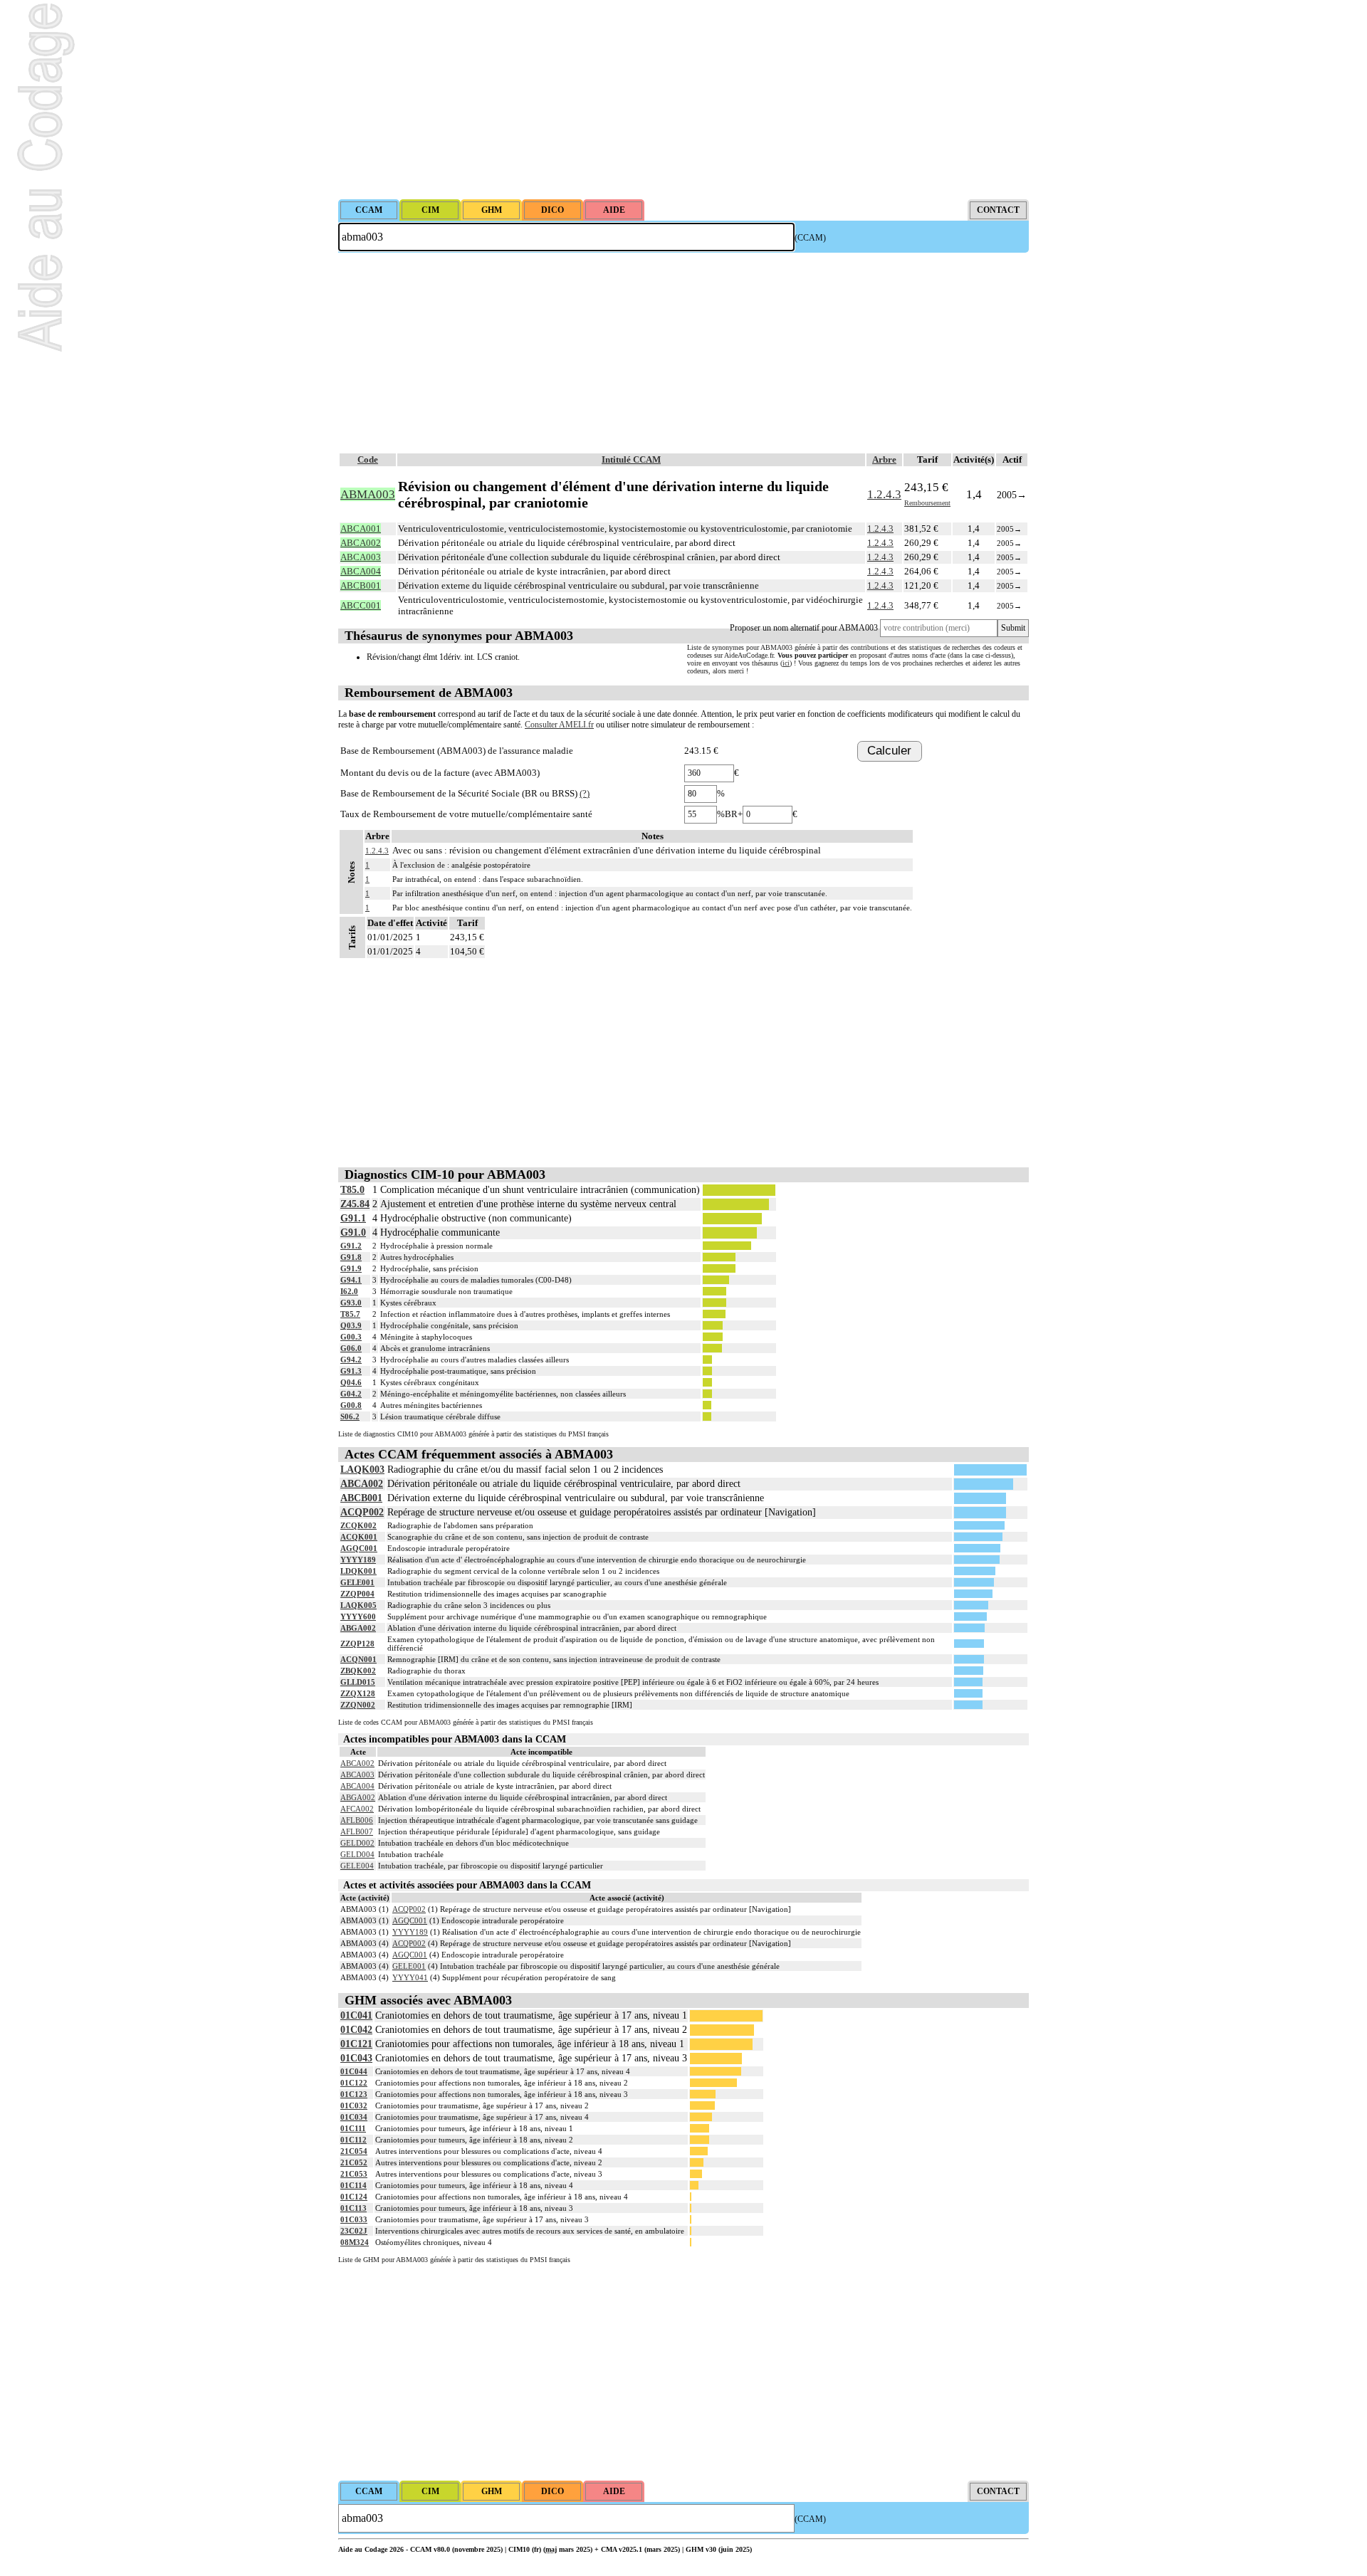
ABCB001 (361, 1498)
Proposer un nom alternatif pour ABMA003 (804, 628)
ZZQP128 (357, 1644)
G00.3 (351, 1337)
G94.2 (351, 1360)
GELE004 (357, 1866)
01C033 (354, 2219)
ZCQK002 (358, 1525)
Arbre (884, 459)
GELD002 (357, 1843)
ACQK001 (359, 1537)
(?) (585, 793)
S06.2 (350, 1416)
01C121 (356, 2044)
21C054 (354, 2151)
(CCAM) (810, 238)
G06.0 (351, 1348)
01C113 (353, 2208)
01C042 (356, 2030)
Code (368, 459)
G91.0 (353, 1232)
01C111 (353, 2128)
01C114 (353, 2185)
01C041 (356, 2015)
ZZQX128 (358, 1693)
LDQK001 (358, 1571)
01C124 (354, 2197)
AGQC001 (359, 1548)
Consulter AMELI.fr (559, 725)
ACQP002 (362, 1512)
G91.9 (351, 1268)
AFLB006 (357, 1820)
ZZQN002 (358, 1705)
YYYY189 (358, 1560)
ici (786, 663)
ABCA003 (357, 1775)
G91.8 (351, 1257)
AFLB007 (357, 1831)
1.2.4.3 (884, 494)
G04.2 (351, 1394)
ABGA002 (358, 1628)
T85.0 (352, 1190)
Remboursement (927, 503)
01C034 (354, 2117)
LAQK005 (358, 1605)
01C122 (354, 2083)
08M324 (355, 2242)
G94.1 (351, 1280)
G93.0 (351, 1303)
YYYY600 (358, 1616)
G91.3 (351, 1371)
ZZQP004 (357, 1594)
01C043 (356, 2058)
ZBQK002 (358, 1671)
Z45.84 (355, 1204)
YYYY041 (410, 1977)
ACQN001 (358, 1659)
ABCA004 (357, 1786)
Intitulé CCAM (631, 459)
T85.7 (350, 1314)
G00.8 (351, 1405)
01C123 (354, 2094)
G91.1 (353, 1218)
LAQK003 (362, 1470)
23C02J (354, 2231)
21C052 (354, 2162)
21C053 (354, 2174)
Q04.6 (351, 1382)
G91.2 (351, 1246)
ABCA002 (362, 1484)
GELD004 (357, 1854)
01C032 (354, 2106)
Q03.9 (351, 1325)
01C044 (354, 2071)
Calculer (889, 751)
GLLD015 (358, 1682)
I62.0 (349, 1291)
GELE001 (357, 1582)
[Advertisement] (683, 100)
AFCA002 (357, 1809)
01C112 (353, 2140)
